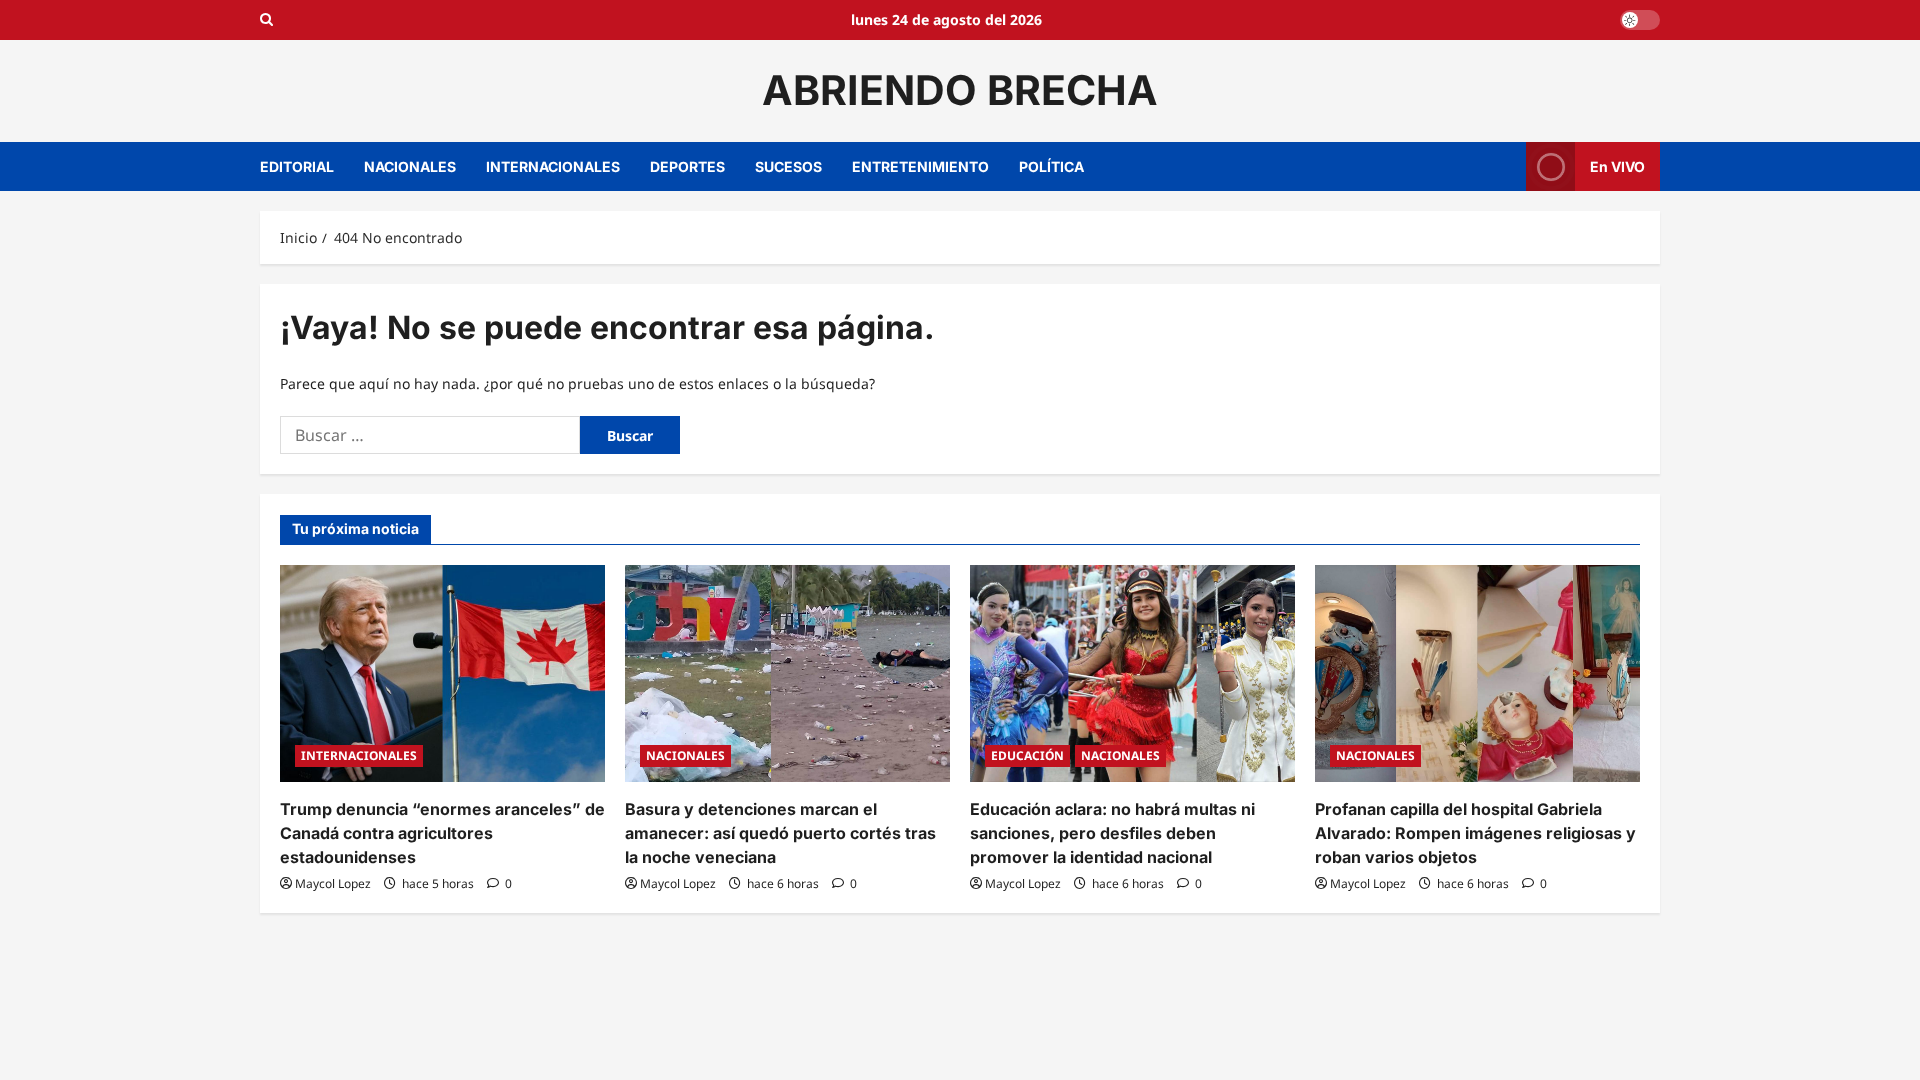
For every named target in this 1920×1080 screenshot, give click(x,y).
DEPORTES (687, 166)
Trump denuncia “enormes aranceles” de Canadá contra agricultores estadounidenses (442, 833)
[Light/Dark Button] (1640, 20)
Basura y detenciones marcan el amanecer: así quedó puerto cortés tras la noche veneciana (780, 833)
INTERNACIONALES (553, 166)
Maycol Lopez (333, 883)
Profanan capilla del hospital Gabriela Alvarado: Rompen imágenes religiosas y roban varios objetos (1475, 833)
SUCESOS (788, 166)
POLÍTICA (1051, 166)
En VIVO (1617, 165)
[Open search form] (266, 20)
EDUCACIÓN (1027, 755)
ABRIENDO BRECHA (960, 90)
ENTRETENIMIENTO (920, 166)
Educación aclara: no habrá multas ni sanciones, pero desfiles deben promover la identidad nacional (1112, 833)
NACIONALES (410, 166)
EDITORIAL (297, 166)
